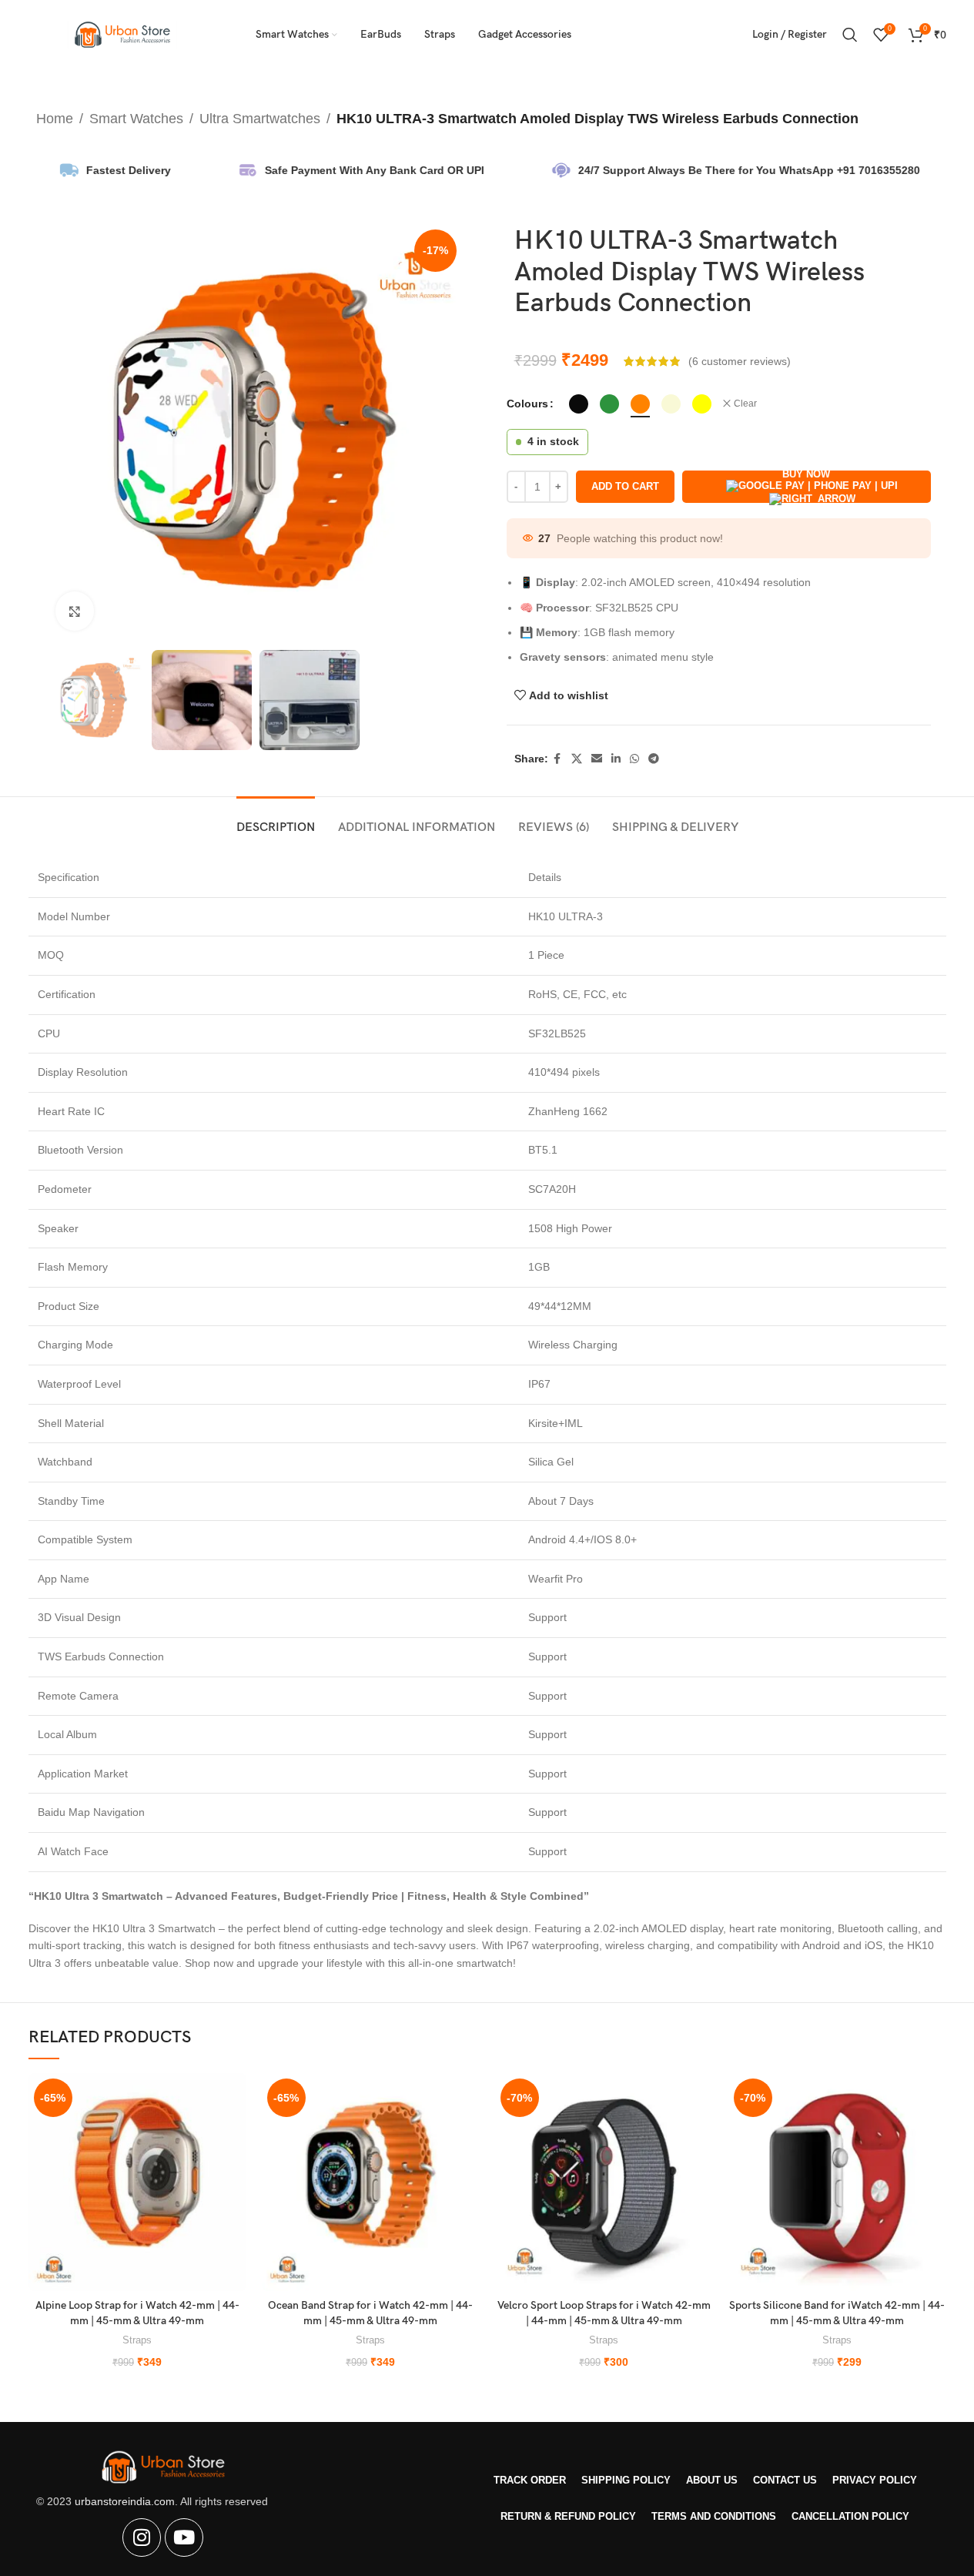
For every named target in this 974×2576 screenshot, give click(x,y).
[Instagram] (142, 2537)
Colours (527, 404)
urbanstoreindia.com (125, 2501)
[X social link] (577, 759)
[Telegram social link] (654, 759)
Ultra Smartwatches (260, 119)
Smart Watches (136, 119)
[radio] (579, 404)
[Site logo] (123, 34)
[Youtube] (184, 2537)
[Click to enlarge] (75, 611)
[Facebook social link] (557, 759)
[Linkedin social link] (616, 759)
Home (55, 119)
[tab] (276, 820)
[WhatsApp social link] (634, 759)
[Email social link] (597, 759)
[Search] (850, 35)
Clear (745, 404)
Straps (137, 2340)
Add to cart (625, 486)
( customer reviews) (740, 361)
